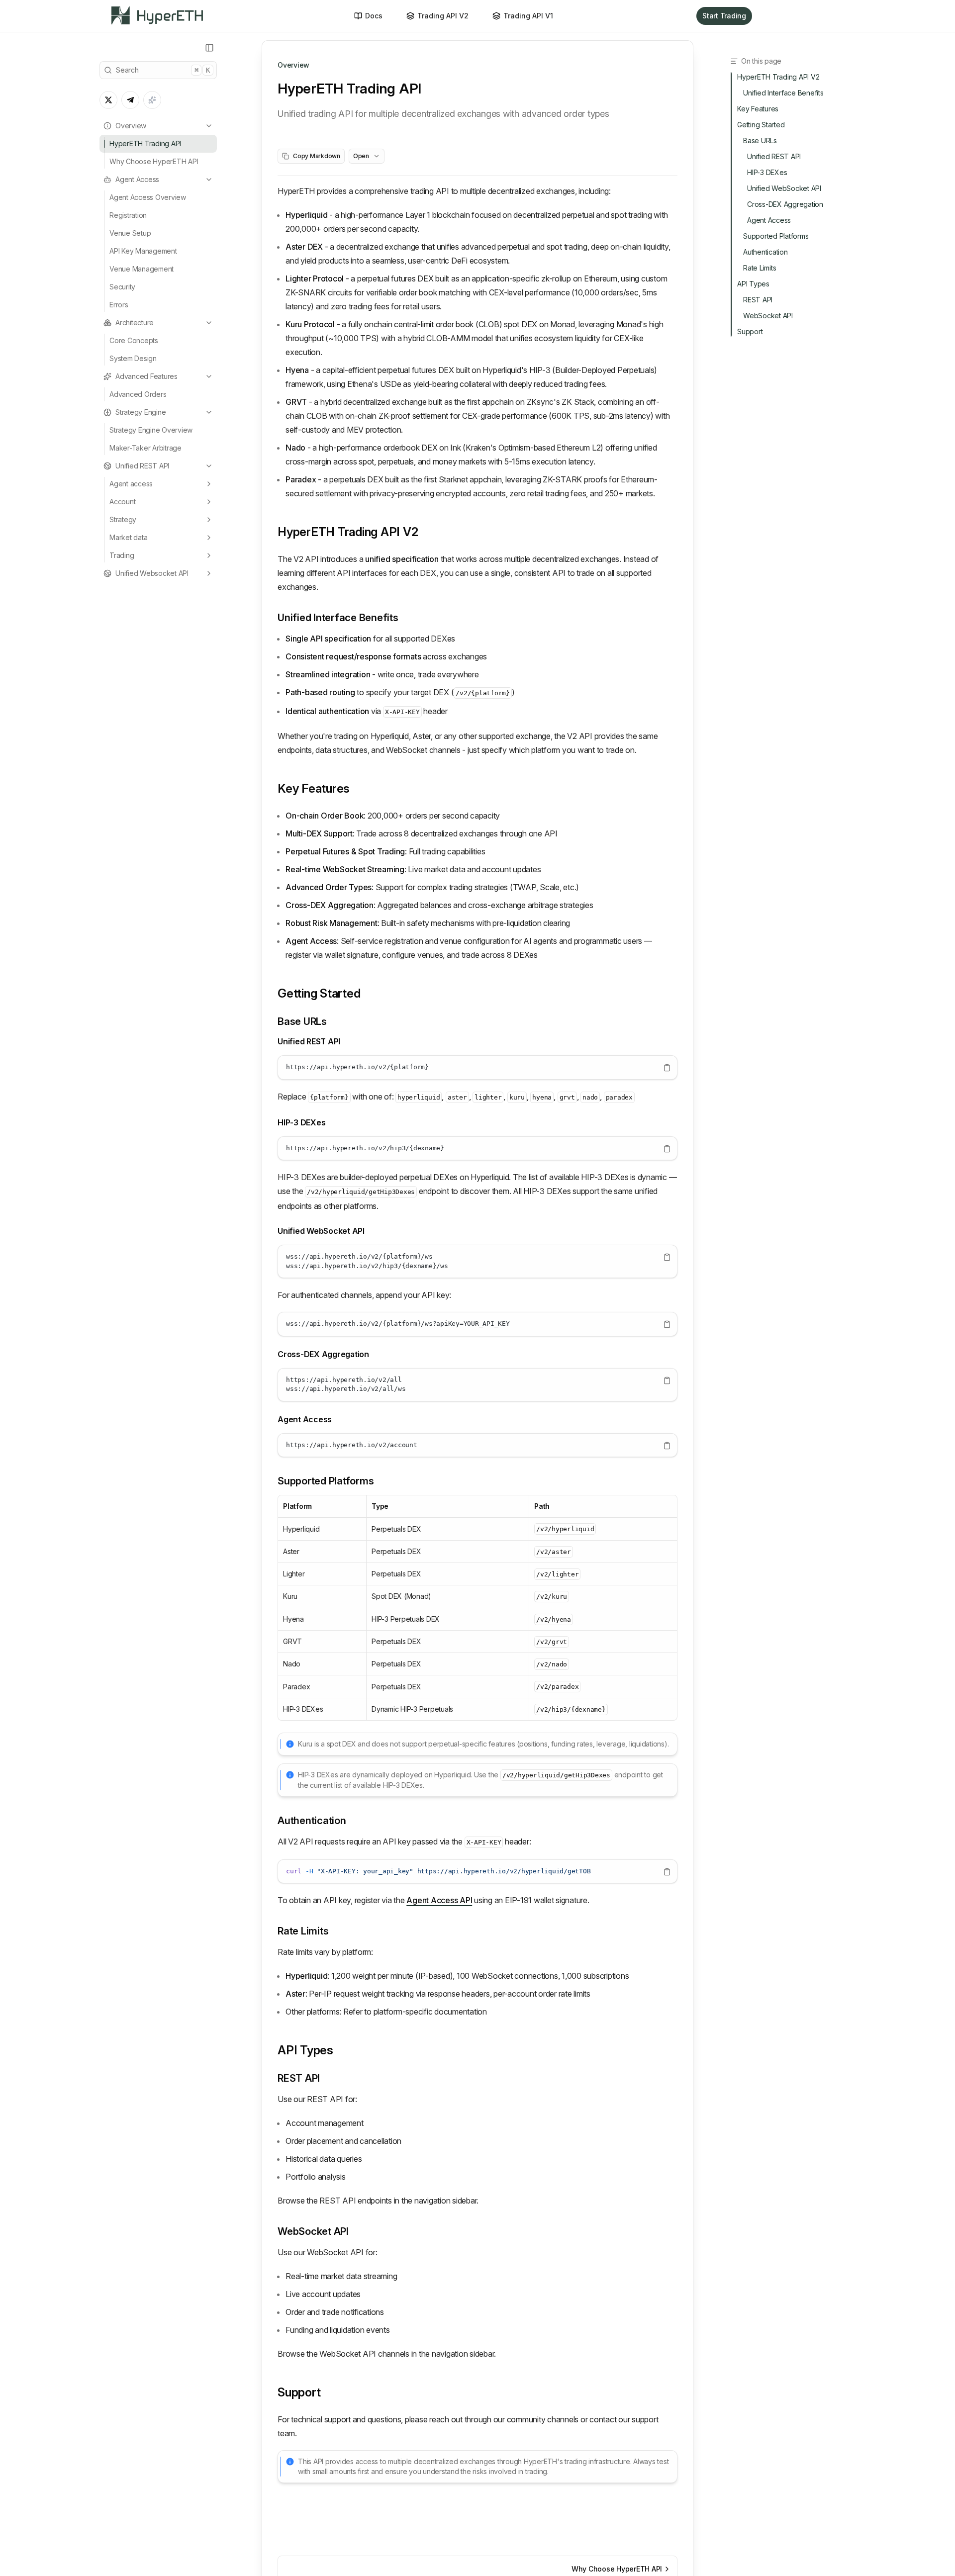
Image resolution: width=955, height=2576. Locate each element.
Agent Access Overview (148, 197)
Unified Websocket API (152, 573)
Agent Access (137, 179)
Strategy (123, 519)
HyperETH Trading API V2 (348, 532)
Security (122, 287)
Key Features (314, 788)
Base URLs (302, 1021)
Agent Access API (439, 1900)
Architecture (135, 322)
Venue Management (142, 269)
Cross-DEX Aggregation (323, 1354)
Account (122, 502)
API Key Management (143, 251)
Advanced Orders (138, 394)
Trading (122, 555)
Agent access (131, 484)
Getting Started (319, 993)
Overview (131, 126)
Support (299, 2392)
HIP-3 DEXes (301, 1122)
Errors (119, 305)
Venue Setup (130, 233)
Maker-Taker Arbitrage (145, 448)
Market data (128, 537)
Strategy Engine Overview (151, 430)
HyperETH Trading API (145, 143)
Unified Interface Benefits (338, 618)
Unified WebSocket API (321, 1231)
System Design (133, 358)
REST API (299, 2078)
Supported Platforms (326, 1481)
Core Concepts (134, 340)
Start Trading (724, 16)
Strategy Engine (141, 412)
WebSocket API (313, 2231)
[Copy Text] (667, 1068)
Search (163, 70)
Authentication (312, 1821)
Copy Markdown (317, 156)
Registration (128, 215)
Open (361, 156)
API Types (305, 2050)
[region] (477, 1067)
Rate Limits (303, 1931)
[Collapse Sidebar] (209, 48)
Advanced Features (146, 376)
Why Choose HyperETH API (154, 161)
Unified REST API (142, 466)
